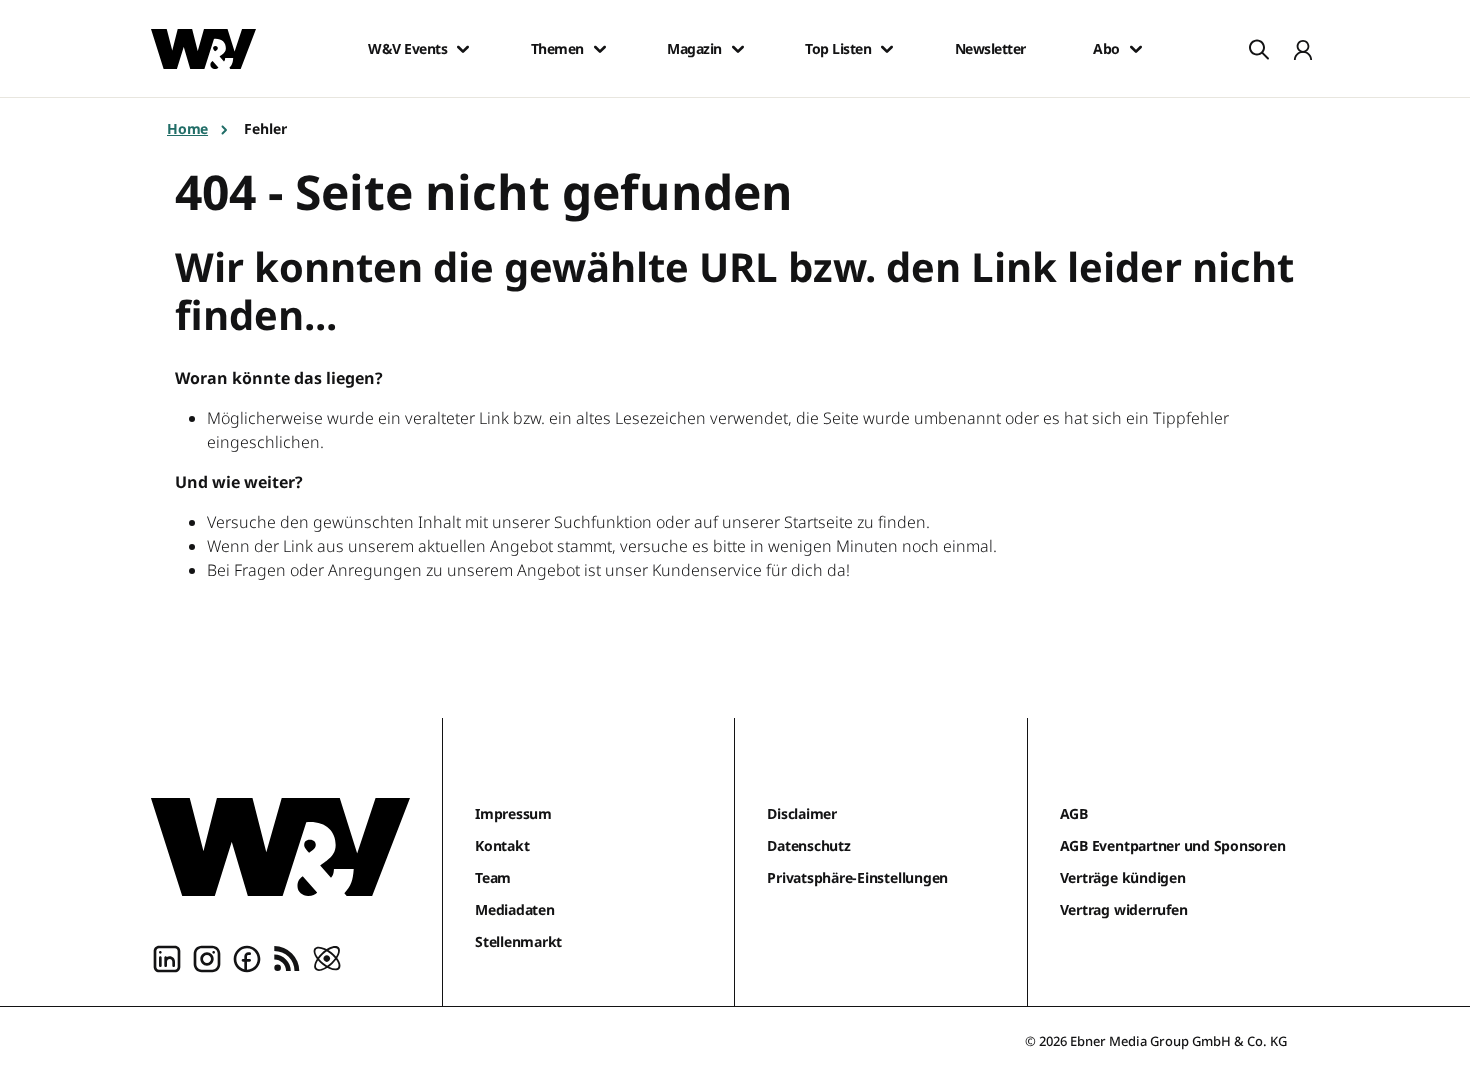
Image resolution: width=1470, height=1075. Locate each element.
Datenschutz (808, 845)
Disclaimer (802, 813)
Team (493, 877)
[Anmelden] (1303, 49)
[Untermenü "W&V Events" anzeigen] (463, 49)
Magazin (694, 49)
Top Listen (838, 49)
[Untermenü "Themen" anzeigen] (600, 49)
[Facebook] (247, 958)
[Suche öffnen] (1259, 49)
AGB (1074, 813)
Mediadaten (515, 909)
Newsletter (990, 49)
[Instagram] (207, 958)
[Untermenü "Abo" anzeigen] (1136, 49)
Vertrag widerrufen (1124, 909)
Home (187, 128)
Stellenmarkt (518, 941)
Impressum (513, 813)
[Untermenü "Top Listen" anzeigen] (887, 49)
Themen (557, 49)
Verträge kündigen (1123, 877)
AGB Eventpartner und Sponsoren (1173, 845)
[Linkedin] (167, 958)
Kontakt (502, 845)
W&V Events (407, 49)
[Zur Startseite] (280, 847)
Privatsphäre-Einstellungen (857, 877)
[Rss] (287, 958)
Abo (1106, 49)
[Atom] (327, 958)
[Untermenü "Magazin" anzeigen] (738, 49)
